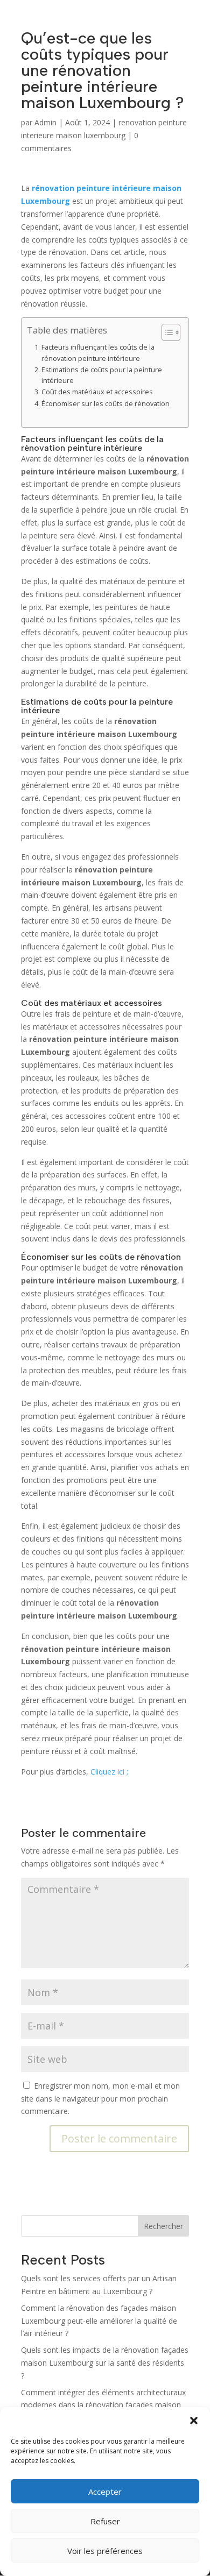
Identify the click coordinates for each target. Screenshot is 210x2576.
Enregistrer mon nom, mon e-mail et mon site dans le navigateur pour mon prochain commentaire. (100, 2099)
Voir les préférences (105, 2551)
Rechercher (163, 2226)
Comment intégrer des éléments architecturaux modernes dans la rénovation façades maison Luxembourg (103, 2405)
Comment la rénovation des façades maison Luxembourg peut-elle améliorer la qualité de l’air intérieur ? (99, 2321)
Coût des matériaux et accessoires (97, 392)
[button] (194, 2421)
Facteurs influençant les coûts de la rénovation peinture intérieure (98, 353)
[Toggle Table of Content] (166, 332)
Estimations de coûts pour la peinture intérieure (102, 375)
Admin (45, 122)
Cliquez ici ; (109, 1772)
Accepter (105, 2492)
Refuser (105, 2521)
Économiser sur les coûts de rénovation (106, 404)
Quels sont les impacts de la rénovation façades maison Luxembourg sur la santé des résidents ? (105, 2363)
